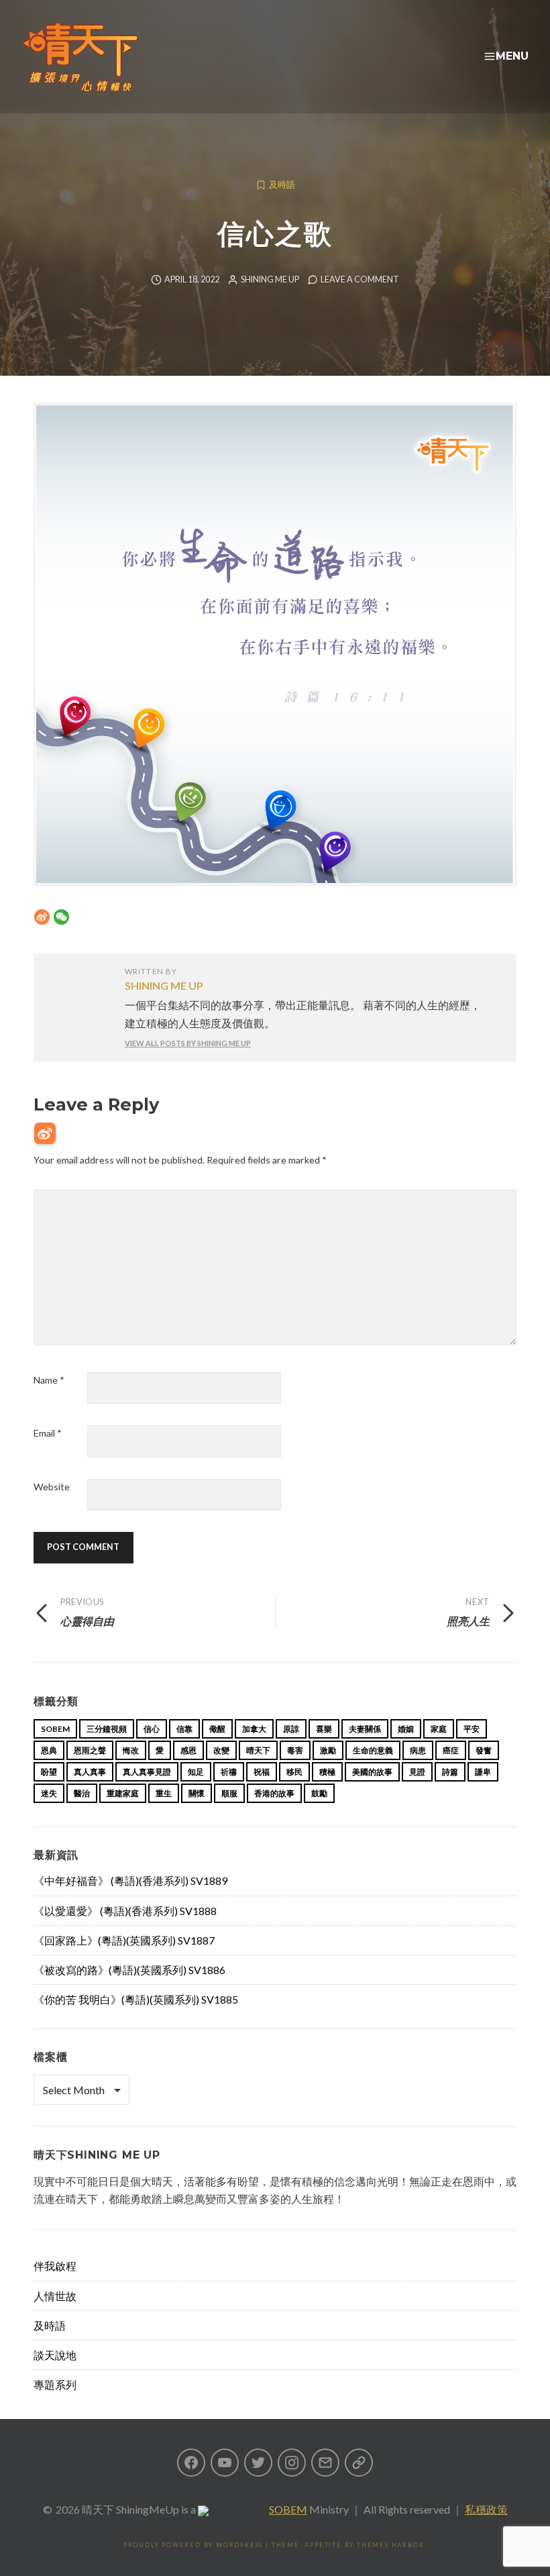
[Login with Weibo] (45, 1133)
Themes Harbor (390, 2545)
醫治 (82, 1793)
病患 (418, 1750)
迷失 (49, 1793)
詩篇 (450, 1772)
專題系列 (55, 2384)
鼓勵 (319, 1793)
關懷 (197, 1793)
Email (48, 1433)
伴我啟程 (55, 2266)
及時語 (282, 185)
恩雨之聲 (90, 1750)
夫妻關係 (365, 1729)
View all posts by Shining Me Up (188, 1043)
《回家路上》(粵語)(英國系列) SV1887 (124, 1940)
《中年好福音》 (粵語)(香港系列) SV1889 (130, 1881)
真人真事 (90, 1772)
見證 (417, 1772)
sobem (55, 1729)
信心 (152, 1729)
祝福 (262, 1772)
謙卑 (483, 1772)
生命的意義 (373, 1750)
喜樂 (324, 1729)
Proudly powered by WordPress (193, 2545)
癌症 (451, 1750)
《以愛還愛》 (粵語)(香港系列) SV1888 (125, 1911)
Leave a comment (360, 279)
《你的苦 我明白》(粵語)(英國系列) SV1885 (136, 1999)
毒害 (295, 1750)
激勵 (328, 1750)
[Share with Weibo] (42, 917)
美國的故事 (372, 1772)
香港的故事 (274, 1793)
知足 (196, 1772)
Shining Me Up (270, 279)
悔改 (131, 1750)
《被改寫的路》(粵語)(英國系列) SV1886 (129, 1970)
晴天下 (258, 1750)
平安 (472, 1729)
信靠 (184, 1729)
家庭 (439, 1729)
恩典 (49, 1750)
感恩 (188, 1750)
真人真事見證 (147, 1772)
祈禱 (229, 1772)
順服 (229, 1793)
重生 (164, 1793)
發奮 (484, 1750)
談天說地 (55, 2355)
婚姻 (406, 1729)
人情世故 (55, 2296)
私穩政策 (486, 2509)
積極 (327, 1772)
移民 (294, 1772)
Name (49, 1380)
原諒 (291, 1729)
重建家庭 (123, 1793)
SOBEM (288, 2509)
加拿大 (254, 1729)
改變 (221, 1750)
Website (52, 1487)
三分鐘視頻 (107, 1729)
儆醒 (217, 1729)
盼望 (49, 1772)
